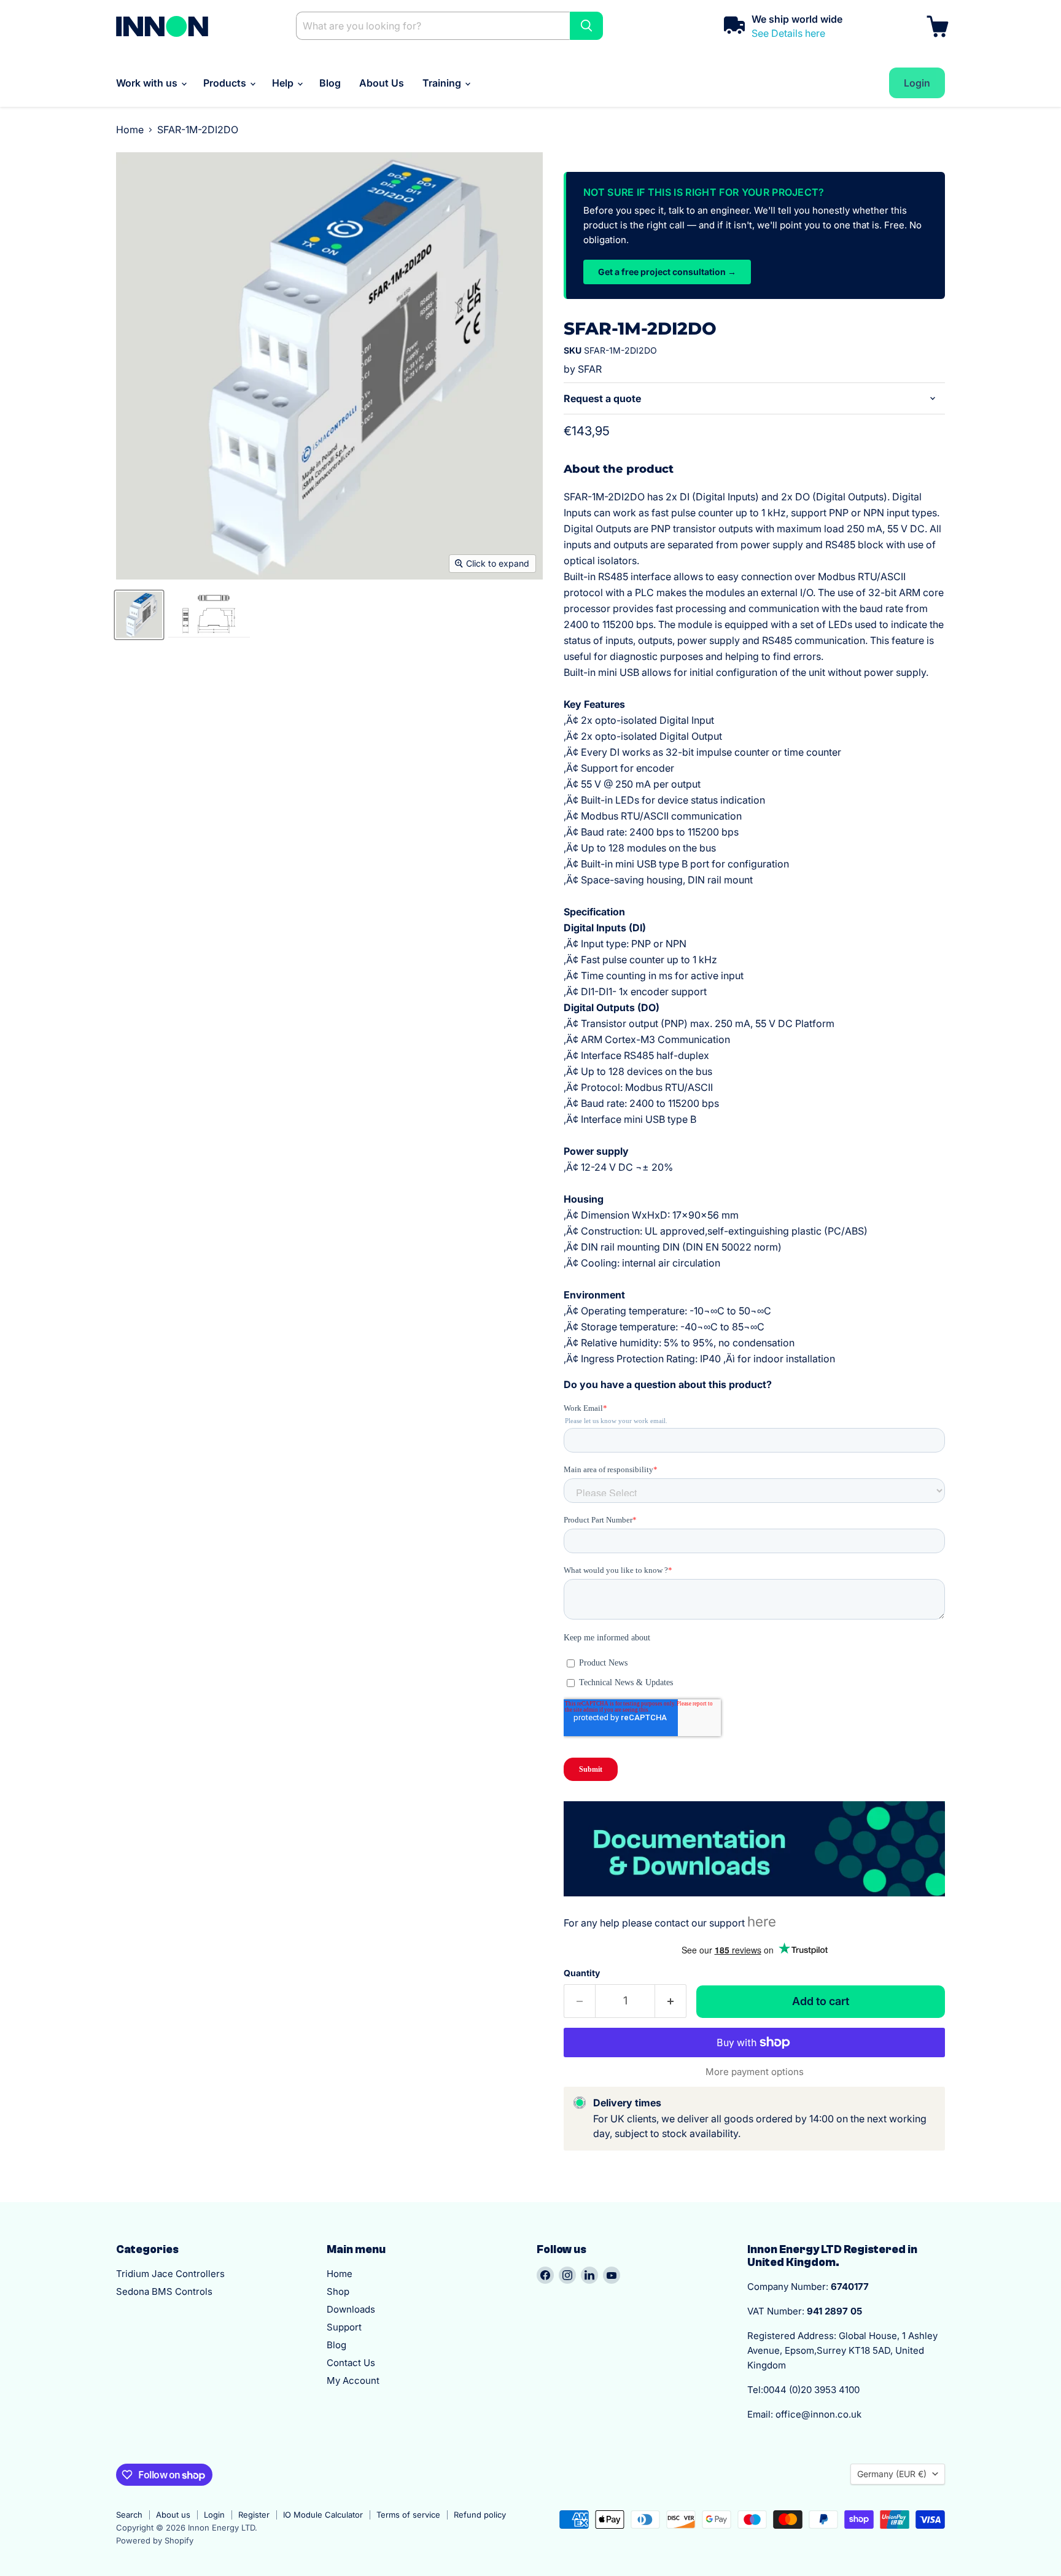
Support (344, 2327)
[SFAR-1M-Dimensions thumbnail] (209, 615)
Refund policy (480, 2515)
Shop (338, 2291)
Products (226, 83)
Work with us (148, 83)
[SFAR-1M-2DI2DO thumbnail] (139, 615)
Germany (892, 2474)
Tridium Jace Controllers (170, 2274)
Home (130, 130)
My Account (353, 2380)
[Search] (586, 26)
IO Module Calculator (323, 2515)
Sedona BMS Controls (164, 2291)
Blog (330, 83)
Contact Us (351, 2363)
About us (173, 2515)
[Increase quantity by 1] (671, 2001)
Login (214, 2515)
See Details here (788, 33)
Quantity (582, 1973)
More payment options (755, 2072)
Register (254, 2515)
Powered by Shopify (155, 2540)
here (762, 1921)
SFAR (590, 369)
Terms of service (408, 2515)
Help (284, 83)
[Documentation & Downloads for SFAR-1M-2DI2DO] (754, 1903)
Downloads (351, 2309)
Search (129, 2515)
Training (443, 83)
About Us (382, 83)
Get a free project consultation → (667, 272)
